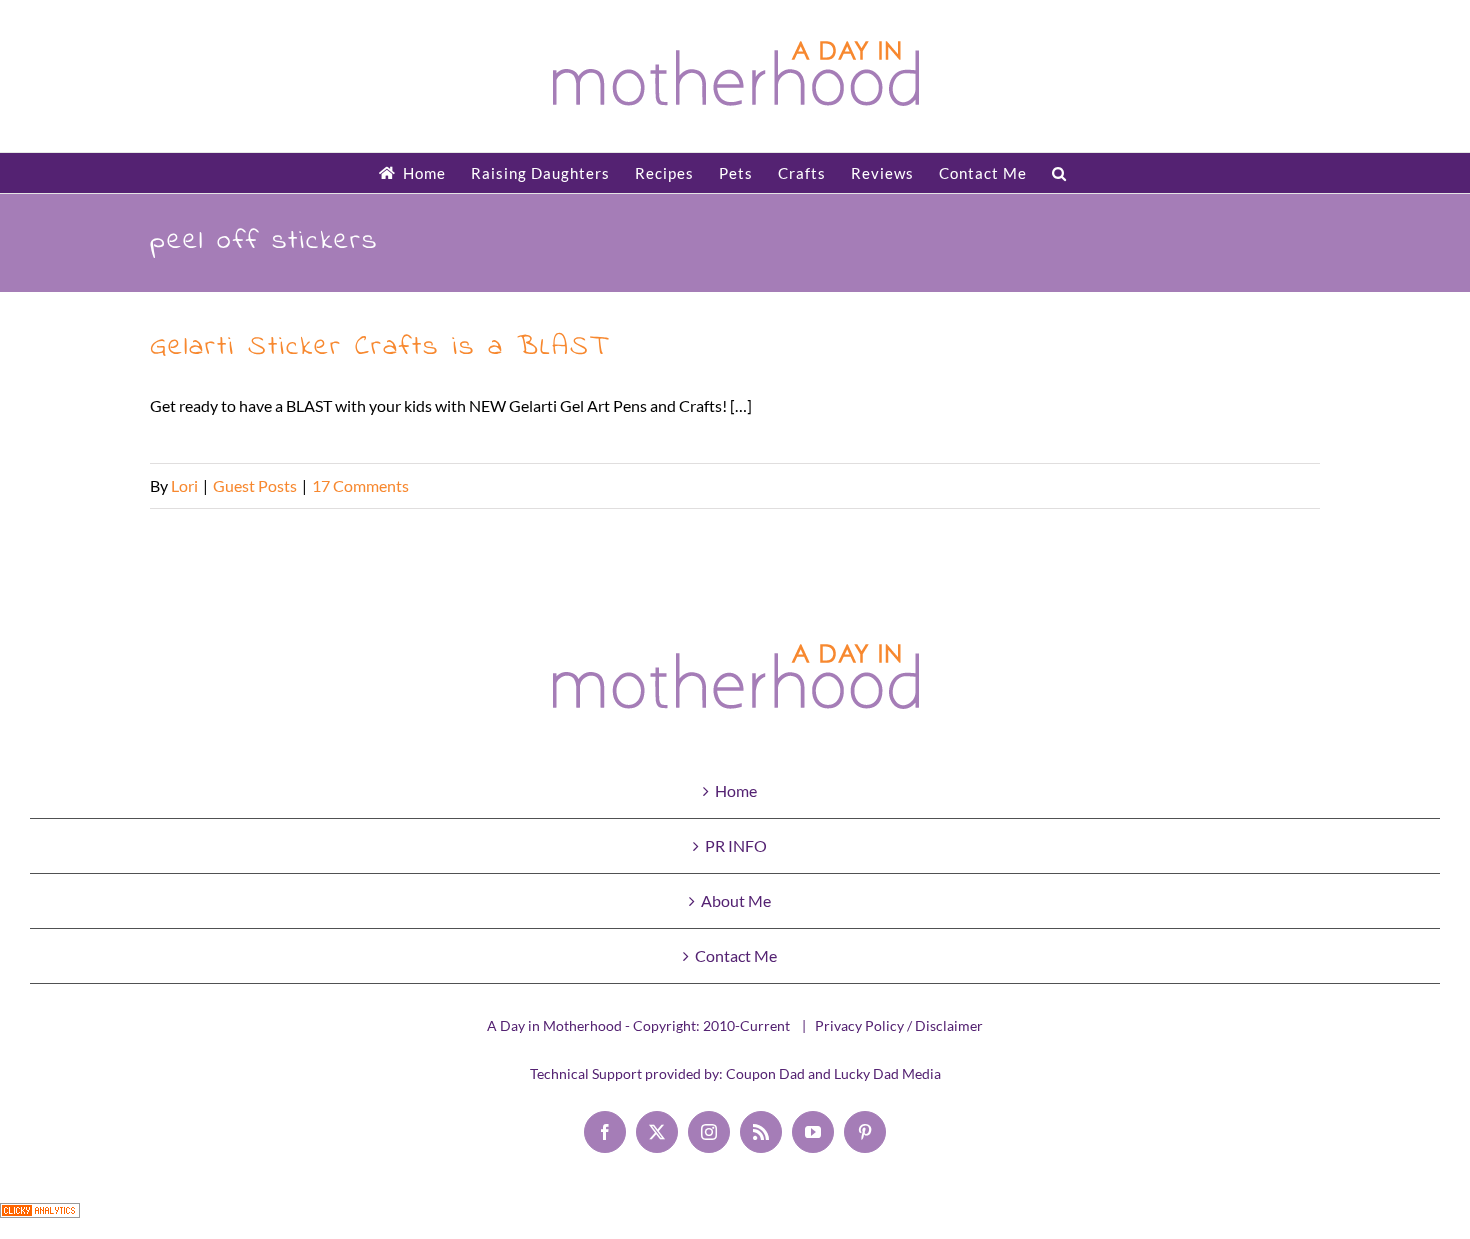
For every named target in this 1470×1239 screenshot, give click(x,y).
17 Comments (360, 485)
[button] (1059, 173)
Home (736, 790)
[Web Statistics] (40, 1219)
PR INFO (736, 845)
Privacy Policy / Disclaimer (899, 1025)
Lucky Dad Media (887, 1073)
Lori (184, 485)
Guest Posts (255, 485)
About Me (736, 900)
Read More (1282, 485)
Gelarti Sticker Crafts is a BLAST (379, 347)
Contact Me (736, 955)
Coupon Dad (765, 1073)
